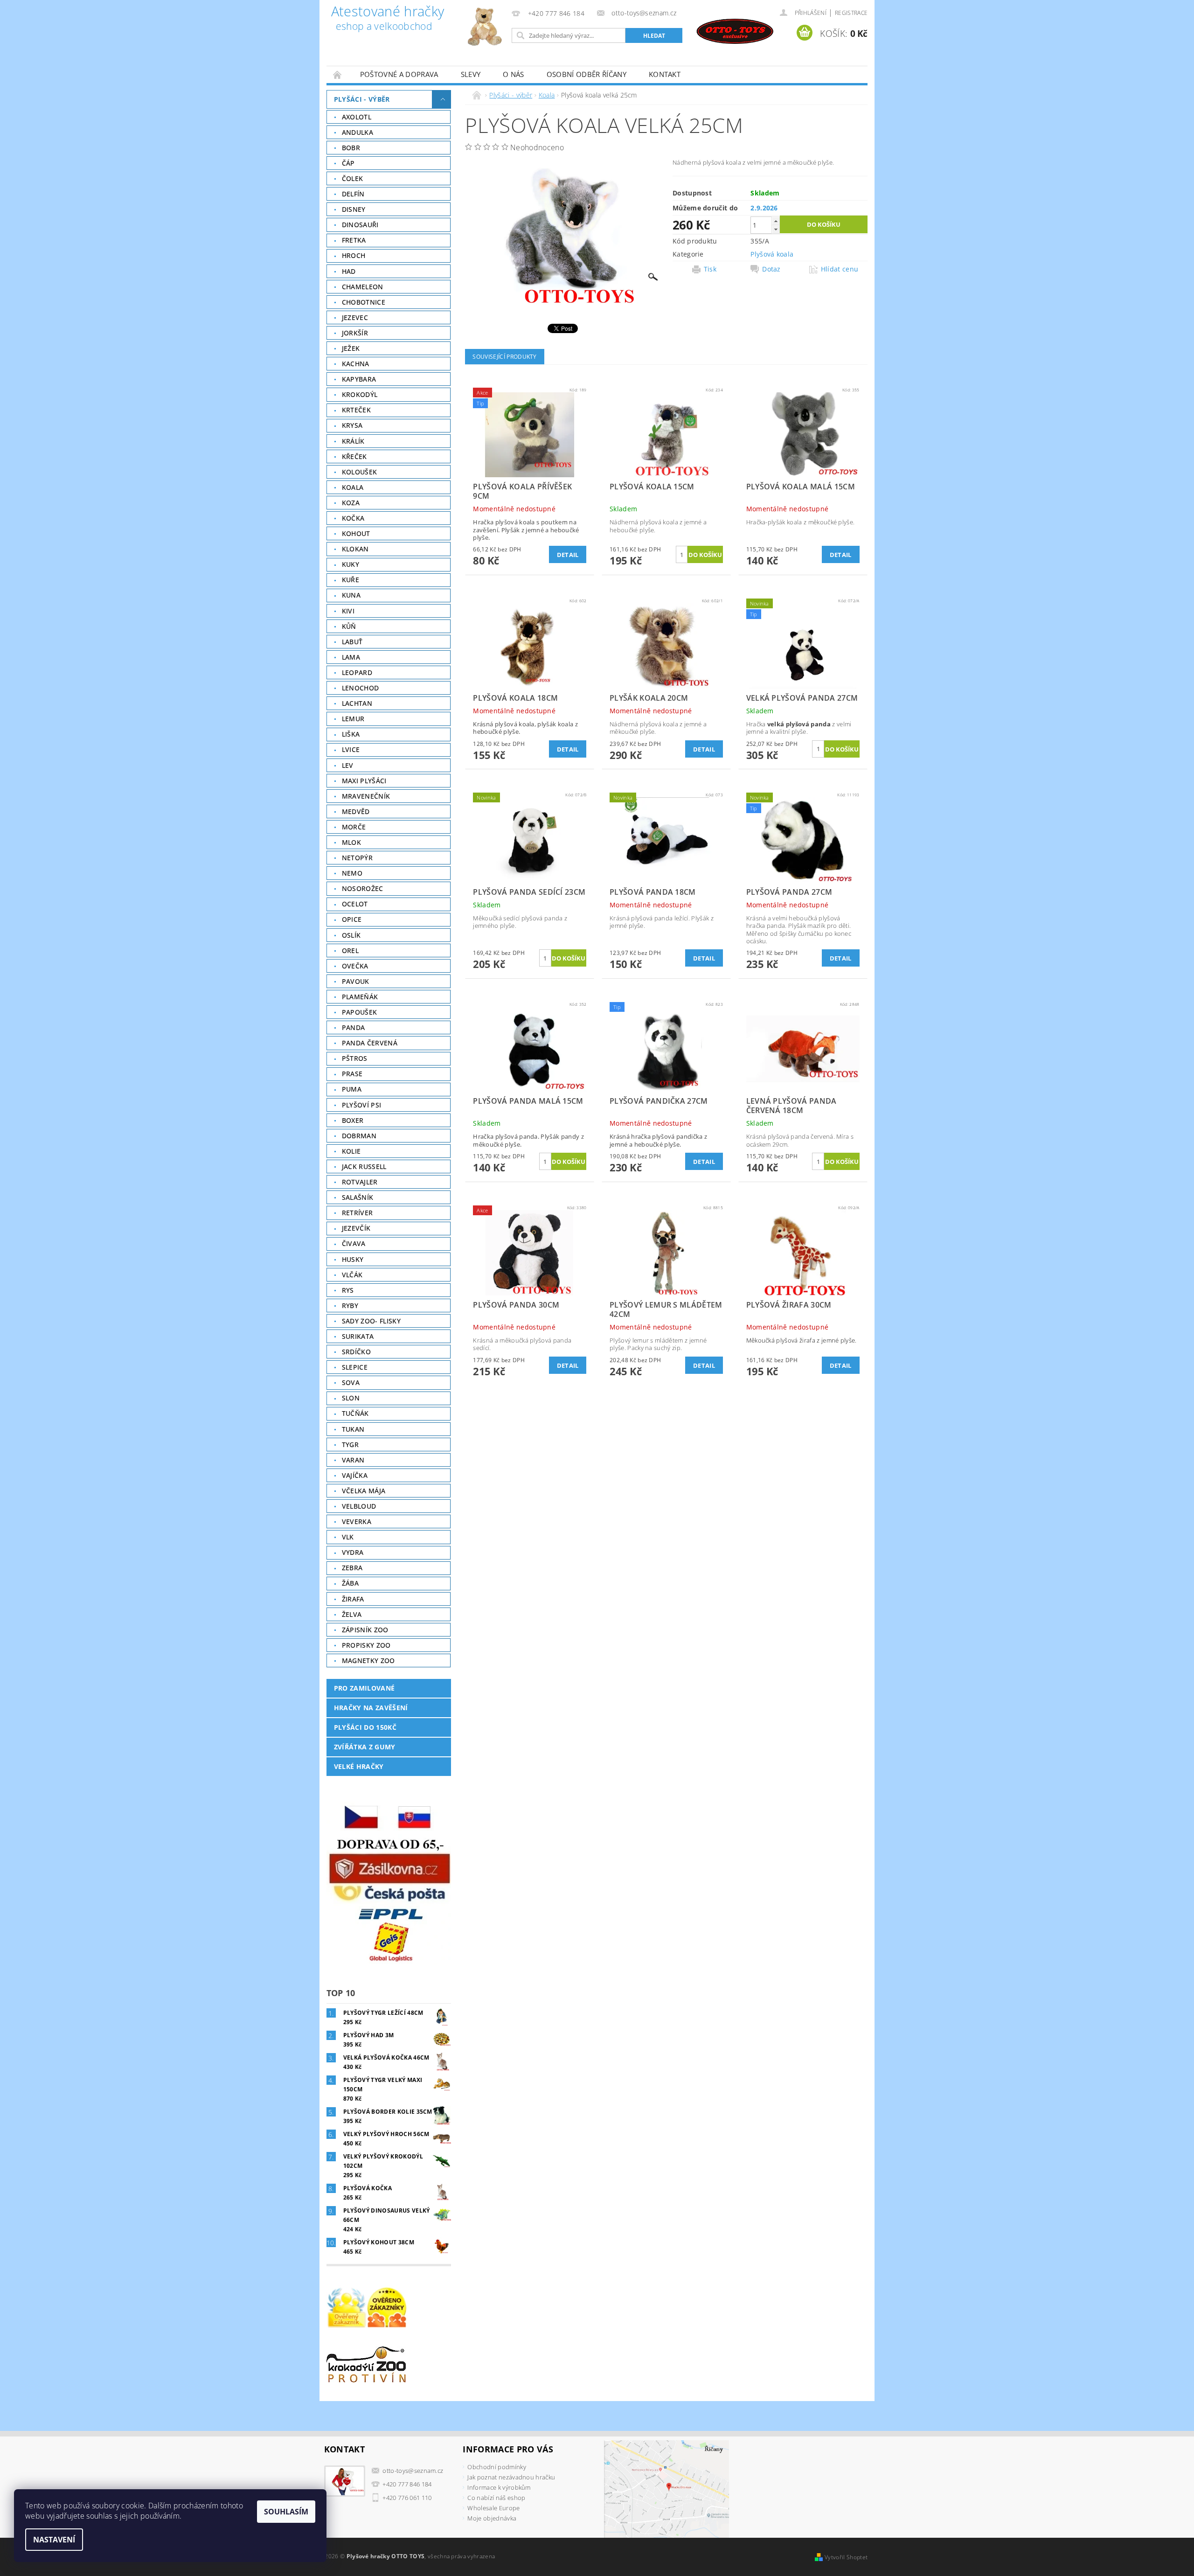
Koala (353, 487)
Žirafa (353, 1599)
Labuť (352, 642)
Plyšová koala (772, 254)
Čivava (354, 1243)
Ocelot (355, 904)
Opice (352, 919)
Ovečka (355, 966)
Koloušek (360, 472)
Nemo (352, 873)
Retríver (358, 1213)
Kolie (351, 1151)
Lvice (351, 749)
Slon (351, 1398)
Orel (350, 950)
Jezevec (355, 317)
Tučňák (355, 1413)
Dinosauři (360, 225)
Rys (348, 1290)
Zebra (352, 1568)
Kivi (348, 611)
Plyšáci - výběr (362, 99)
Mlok (351, 842)
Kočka (353, 518)
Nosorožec (363, 888)
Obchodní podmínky (496, 2467)
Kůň (349, 626)
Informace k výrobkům (499, 2487)
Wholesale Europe (493, 2508)
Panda (354, 1027)
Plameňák (360, 997)
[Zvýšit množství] (776, 221)
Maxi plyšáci (364, 781)
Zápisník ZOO (365, 1630)
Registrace (851, 13)
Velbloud (359, 1506)
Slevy (471, 74)
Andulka (358, 132)
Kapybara (359, 379)
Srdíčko (356, 1352)
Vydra (353, 1552)
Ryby (350, 1305)
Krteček (356, 410)
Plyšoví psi (362, 1105)
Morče (354, 827)
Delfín (353, 194)
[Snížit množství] (776, 229)
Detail (568, 555)
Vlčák (352, 1275)
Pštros (355, 1058)
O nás (514, 74)
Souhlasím (286, 2512)
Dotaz (771, 269)
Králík (353, 441)
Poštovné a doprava (399, 74)
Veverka (357, 1521)
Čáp (348, 163)
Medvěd (356, 811)
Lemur (353, 719)
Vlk (348, 1537)
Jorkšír (355, 333)
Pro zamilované (364, 1688)
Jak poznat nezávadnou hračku (511, 2477)
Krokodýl (360, 394)
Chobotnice (364, 302)
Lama (351, 657)
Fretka (354, 240)
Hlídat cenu (840, 269)
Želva (352, 1614)
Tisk (710, 269)
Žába (350, 1583)
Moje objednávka (492, 2518)
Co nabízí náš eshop (496, 2498)
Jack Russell (364, 1166)
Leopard (357, 672)
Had (349, 271)
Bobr (351, 148)
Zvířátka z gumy (365, 1747)
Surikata (358, 1336)
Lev (348, 765)
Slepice (355, 1367)
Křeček (354, 456)
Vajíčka (355, 1475)
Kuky (351, 564)
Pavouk (356, 981)
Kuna (351, 595)
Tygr (350, 1445)
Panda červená (370, 1043)
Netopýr (357, 858)
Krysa (352, 425)
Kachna (356, 364)
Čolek (353, 178)
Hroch (354, 255)
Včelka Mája (364, 1491)
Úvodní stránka (338, 74)
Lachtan (357, 703)
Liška (351, 734)
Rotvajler (360, 1182)
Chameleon (363, 287)
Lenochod (361, 688)
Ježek (351, 348)
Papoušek (360, 1012)
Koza (351, 503)
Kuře (351, 580)
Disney (354, 209)
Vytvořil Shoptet (846, 2557)
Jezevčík (356, 1228)
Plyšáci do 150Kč (365, 1727)
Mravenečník (366, 796)
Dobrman (359, 1136)
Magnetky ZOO (368, 1660)
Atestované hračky (388, 19)
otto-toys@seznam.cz (413, 2471)
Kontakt (665, 74)
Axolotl (357, 117)
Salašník (358, 1197)
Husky (353, 1259)
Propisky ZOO (366, 1645)
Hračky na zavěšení (371, 1708)
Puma (352, 1089)
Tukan (353, 1429)
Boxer (353, 1120)
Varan (353, 1460)
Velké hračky (359, 1766)
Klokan (355, 549)
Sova (351, 1382)
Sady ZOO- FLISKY (371, 1321)
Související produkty (504, 357)
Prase (352, 1074)
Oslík (351, 935)
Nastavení (54, 2540)
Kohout (356, 533)
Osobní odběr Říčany (587, 74)
